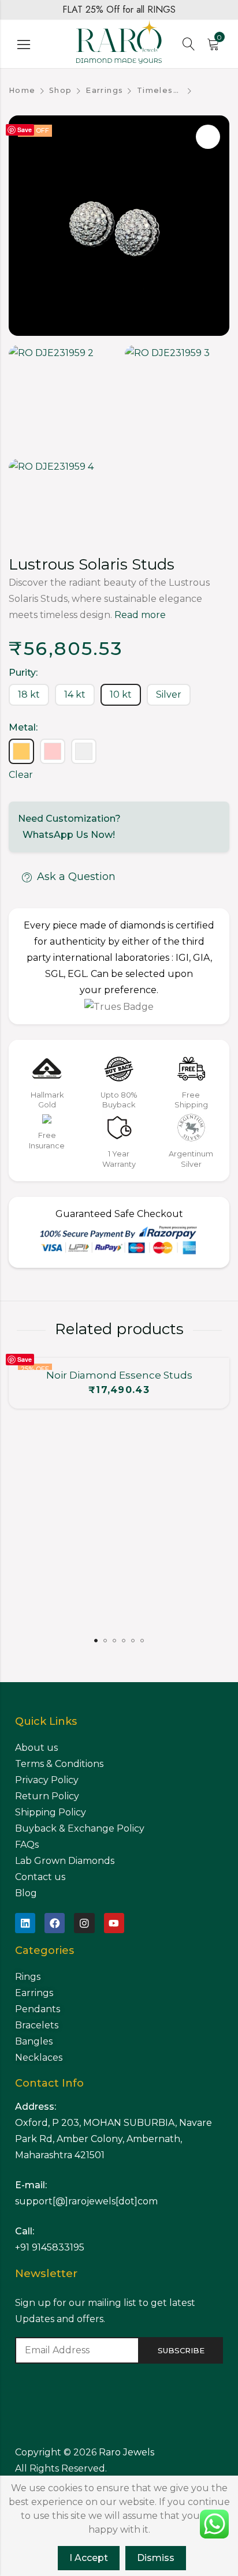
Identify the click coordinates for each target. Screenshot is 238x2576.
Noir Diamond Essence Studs (119, 1375)
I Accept (89, 2558)
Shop (61, 90)
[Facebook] (55, 1923)
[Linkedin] (25, 1923)
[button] (96, 1641)
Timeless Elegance (160, 90)
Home (22, 90)
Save (25, 130)
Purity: (23, 673)
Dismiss (156, 2558)
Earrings (104, 90)
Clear (21, 775)
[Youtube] (114, 1923)
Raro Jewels (128, 2452)
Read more (140, 615)
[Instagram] (84, 1923)
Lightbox (208, 137)
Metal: (23, 727)
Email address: (77, 2350)
